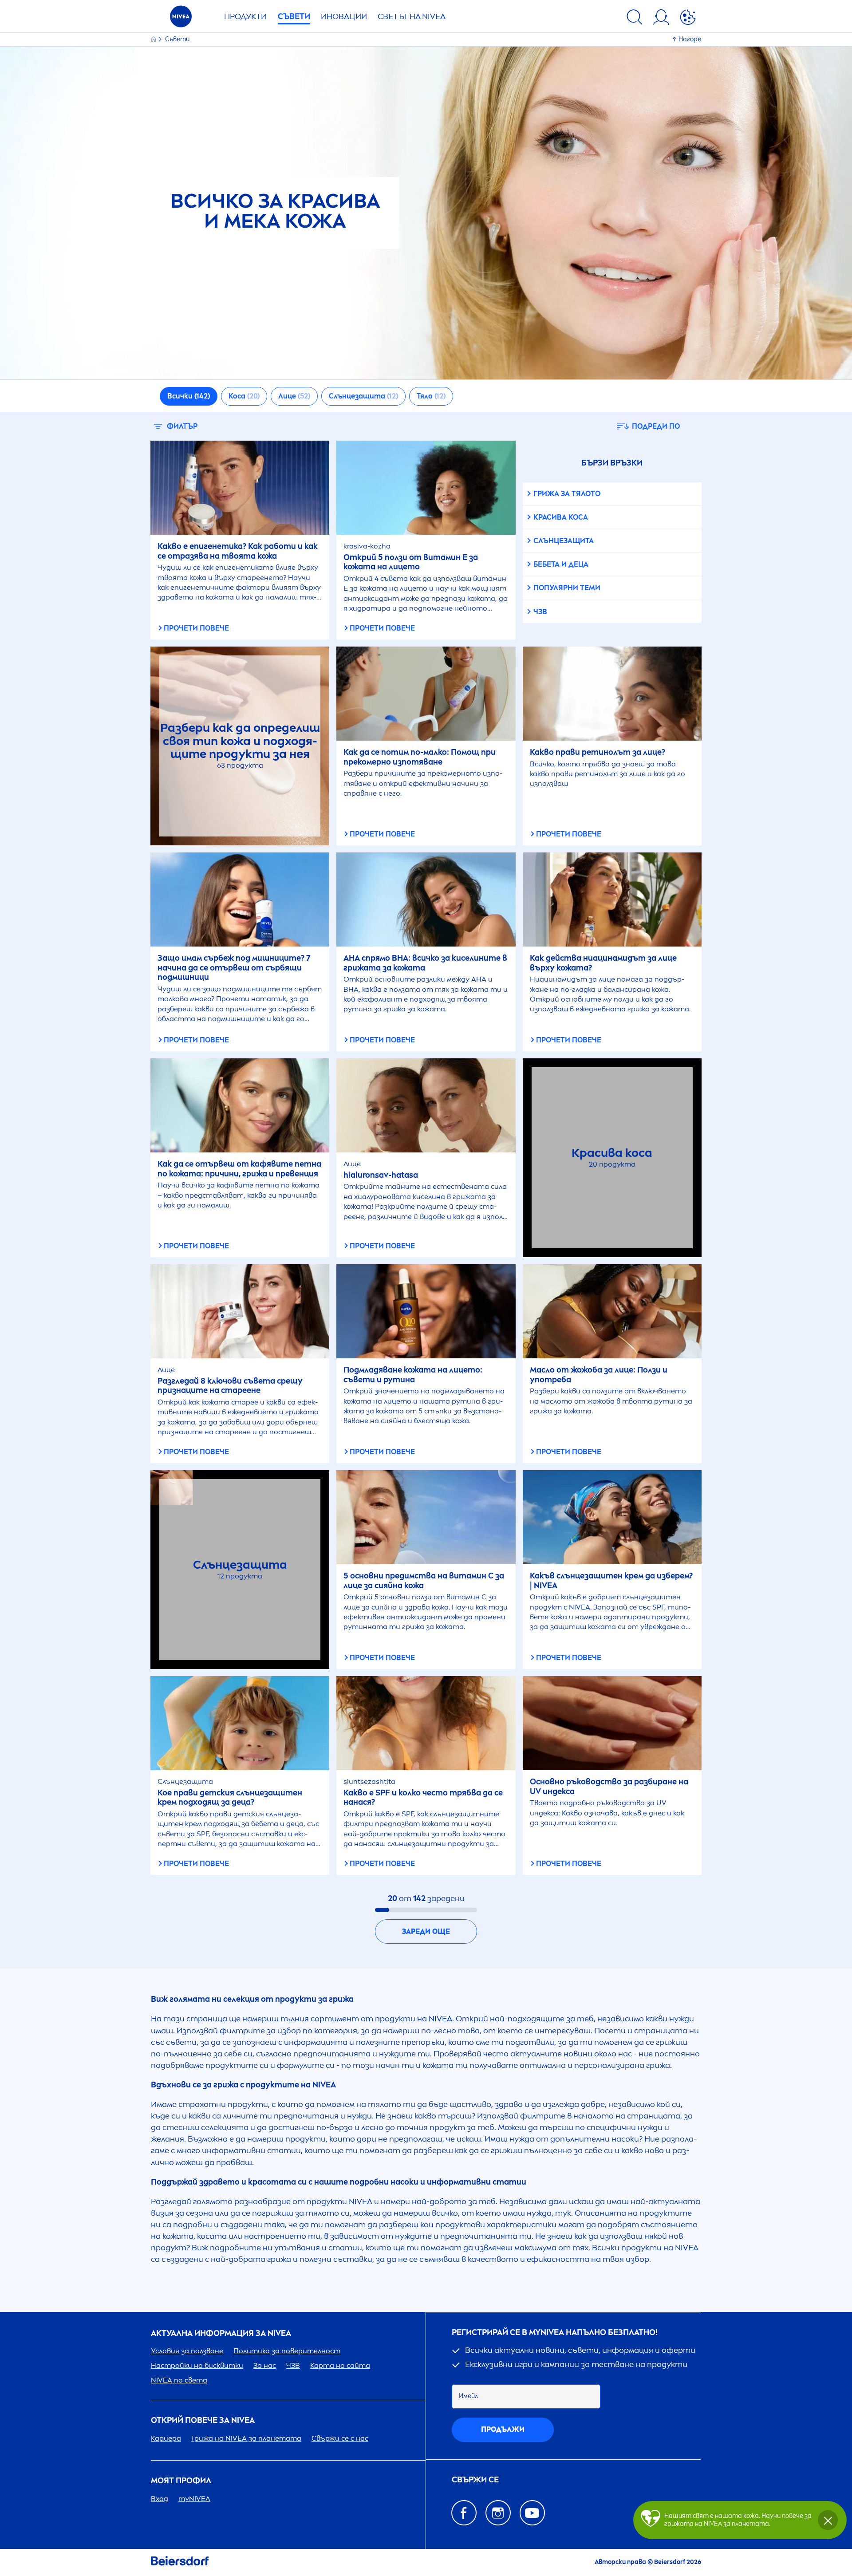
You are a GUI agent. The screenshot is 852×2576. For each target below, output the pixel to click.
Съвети (294, 16)
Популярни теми (567, 588)
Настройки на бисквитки (197, 2365)
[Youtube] (532, 2513)
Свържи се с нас (340, 2438)
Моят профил (181, 2481)
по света (179, 2380)
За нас (265, 2365)
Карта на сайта (340, 2365)
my (194, 2499)
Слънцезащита (564, 541)
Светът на (412, 16)
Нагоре (690, 39)
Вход (160, 2499)
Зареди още (426, 1931)
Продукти (245, 16)
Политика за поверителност (287, 2351)
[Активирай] (688, 19)
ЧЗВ (540, 612)
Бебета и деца (561, 564)
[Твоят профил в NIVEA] (661, 19)
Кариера (166, 2438)
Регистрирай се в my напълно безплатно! (555, 2333)
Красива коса (561, 517)
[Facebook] (464, 2513)
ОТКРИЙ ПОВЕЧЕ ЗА (203, 2420)
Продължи (503, 2429)
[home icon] (154, 39)
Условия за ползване (187, 2351)
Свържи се (475, 2480)
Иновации (344, 16)
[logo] (181, 19)
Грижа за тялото (567, 494)
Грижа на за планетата (246, 2438)
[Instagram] (498, 2513)
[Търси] (635, 19)
